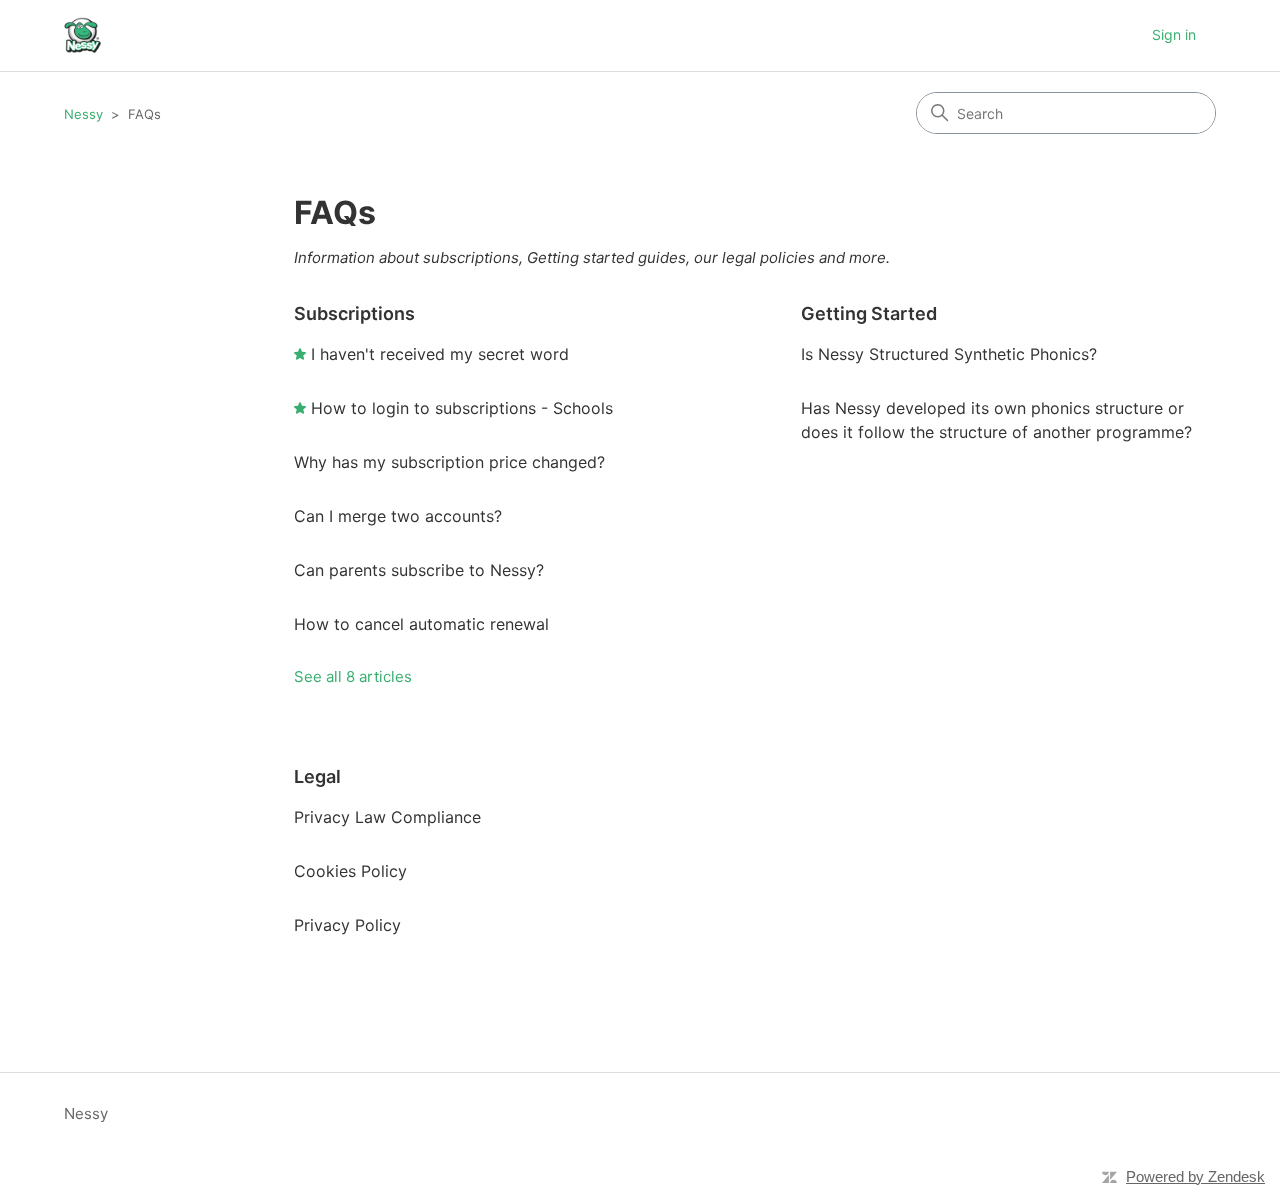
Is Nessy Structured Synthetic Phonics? (949, 354)
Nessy (83, 114)
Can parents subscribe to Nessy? (419, 570)
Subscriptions (354, 313)
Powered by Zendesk (1195, 1176)
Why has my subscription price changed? (449, 462)
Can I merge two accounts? (398, 516)
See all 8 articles (353, 676)
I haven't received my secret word (440, 354)
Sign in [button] (1174, 34)
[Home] (82, 35)
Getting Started (869, 313)
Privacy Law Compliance (387, 817)
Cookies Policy (350, 871)
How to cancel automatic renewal (421, 624)
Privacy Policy (347, 925)
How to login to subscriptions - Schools (462, 408)
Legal (317, 776)
